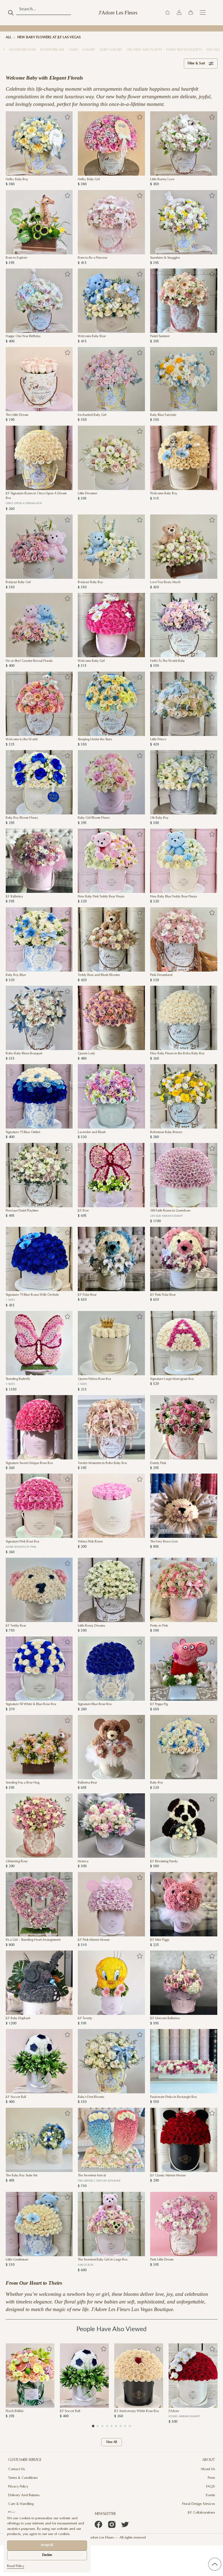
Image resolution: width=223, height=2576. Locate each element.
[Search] (11, 13)
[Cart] (191, 13)
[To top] (215, 2564)
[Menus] (203, 13)
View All (112, 2442)
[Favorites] (67, 117)
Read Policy (16, 2566)
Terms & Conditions (23, 2478)
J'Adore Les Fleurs (118, 13)
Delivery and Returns (24, 2495)
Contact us (16, 2469)
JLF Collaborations (201, 2513)
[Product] (39, 143)
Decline (47, 2555)
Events (210, 2495)
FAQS (210, 2487)
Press (211, 2478)
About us (208, 2469)
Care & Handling (21, 2504)
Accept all (47, 2545)
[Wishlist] (168, 13)
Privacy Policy (18, 2487)
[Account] (179, 13)
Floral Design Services (199, 2504)
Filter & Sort (196, 64)
